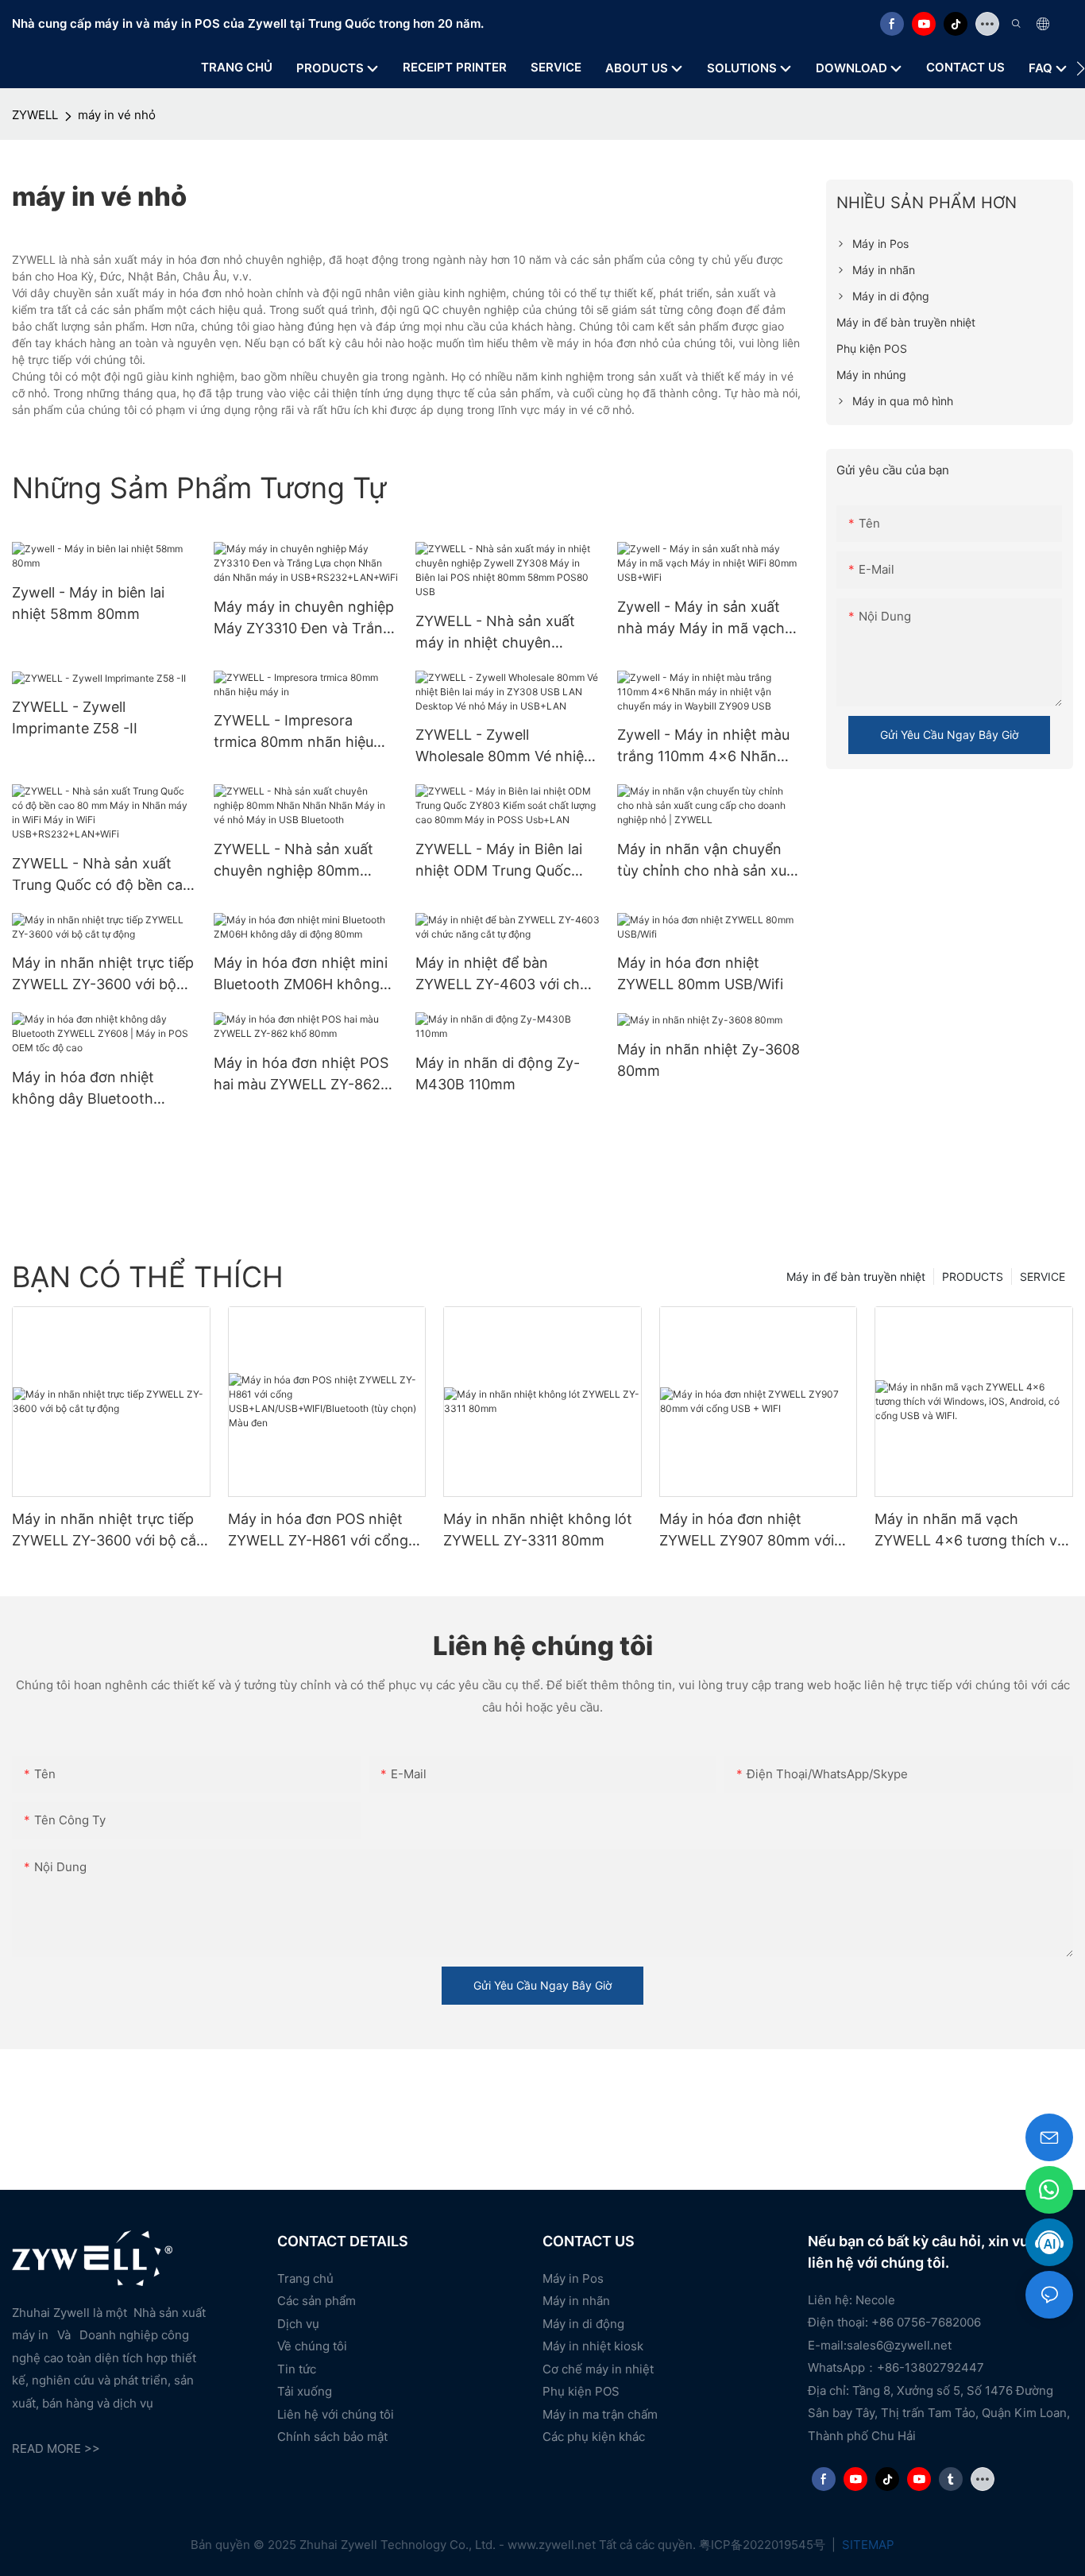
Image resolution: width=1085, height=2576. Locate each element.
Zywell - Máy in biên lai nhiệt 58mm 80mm (88, 603)
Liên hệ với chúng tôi (336, 2414)
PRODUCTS (973, 1276)
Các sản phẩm (317, 2301)
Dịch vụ (298, 2324)
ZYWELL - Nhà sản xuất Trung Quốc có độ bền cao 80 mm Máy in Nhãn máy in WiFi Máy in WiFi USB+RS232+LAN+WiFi (104, 875)
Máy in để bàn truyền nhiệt (856, 1276)
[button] (1081, 68)
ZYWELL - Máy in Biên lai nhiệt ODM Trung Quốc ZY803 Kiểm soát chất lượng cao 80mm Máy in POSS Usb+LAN (499, 861)
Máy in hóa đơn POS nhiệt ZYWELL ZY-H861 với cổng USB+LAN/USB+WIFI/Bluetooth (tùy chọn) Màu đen (326, 1531)
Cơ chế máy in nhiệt (598, 2369)
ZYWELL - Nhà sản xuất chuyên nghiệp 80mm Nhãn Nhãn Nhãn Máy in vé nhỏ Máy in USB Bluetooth (297, 861)
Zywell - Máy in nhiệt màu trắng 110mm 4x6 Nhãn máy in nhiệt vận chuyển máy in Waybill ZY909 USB (705, 746)
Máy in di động (583, 2324)
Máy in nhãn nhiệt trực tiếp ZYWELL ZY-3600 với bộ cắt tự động (103, 975)
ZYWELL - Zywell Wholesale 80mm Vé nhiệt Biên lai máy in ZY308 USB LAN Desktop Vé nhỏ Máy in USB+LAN (504, 746)
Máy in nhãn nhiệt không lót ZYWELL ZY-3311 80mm (538, 1530)
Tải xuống (305, 2391)
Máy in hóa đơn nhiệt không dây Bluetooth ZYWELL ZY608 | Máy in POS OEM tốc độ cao (93, 1089)
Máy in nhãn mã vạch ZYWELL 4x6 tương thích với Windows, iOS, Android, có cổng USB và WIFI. (972, 1531)
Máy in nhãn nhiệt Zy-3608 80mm (709, 1060)
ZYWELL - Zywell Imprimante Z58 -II (75, 717)
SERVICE (1043, 1276)
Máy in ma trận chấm (600, 2414)
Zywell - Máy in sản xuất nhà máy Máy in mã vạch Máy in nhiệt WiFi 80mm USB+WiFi (701, 619)
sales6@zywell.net (899, 2345)
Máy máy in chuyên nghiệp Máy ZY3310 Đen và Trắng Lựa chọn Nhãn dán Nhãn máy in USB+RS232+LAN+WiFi (304, 619)
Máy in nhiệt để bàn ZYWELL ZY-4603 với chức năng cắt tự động (506, 975)
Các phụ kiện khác (594, 2437)
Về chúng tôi (312, 2346)
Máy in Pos (573, 2278)
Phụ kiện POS (581, 2391)
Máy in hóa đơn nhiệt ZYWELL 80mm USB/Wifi (700, 973)
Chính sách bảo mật (332, 2437)
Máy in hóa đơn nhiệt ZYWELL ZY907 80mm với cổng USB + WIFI (747, 1531)
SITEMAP (867, 2545)
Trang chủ (305, 2278)
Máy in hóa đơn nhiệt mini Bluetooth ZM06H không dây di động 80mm (301, 975)
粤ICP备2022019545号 (764, 2545)
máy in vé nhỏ (117, 115)
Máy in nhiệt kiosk (593, 2346)
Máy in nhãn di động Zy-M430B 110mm (498, 1073)
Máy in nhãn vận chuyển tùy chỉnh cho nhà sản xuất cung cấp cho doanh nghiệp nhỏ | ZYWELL (709, 861)
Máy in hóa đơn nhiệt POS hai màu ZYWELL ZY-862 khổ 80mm (301, 1075)
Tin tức (297, 2369)
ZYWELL (35, 115)
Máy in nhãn (576, 2301)
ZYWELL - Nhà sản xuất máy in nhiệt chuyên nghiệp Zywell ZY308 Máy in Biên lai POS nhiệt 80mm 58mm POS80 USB (506, 633)
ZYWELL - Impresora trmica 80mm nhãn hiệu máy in (293, 732)
